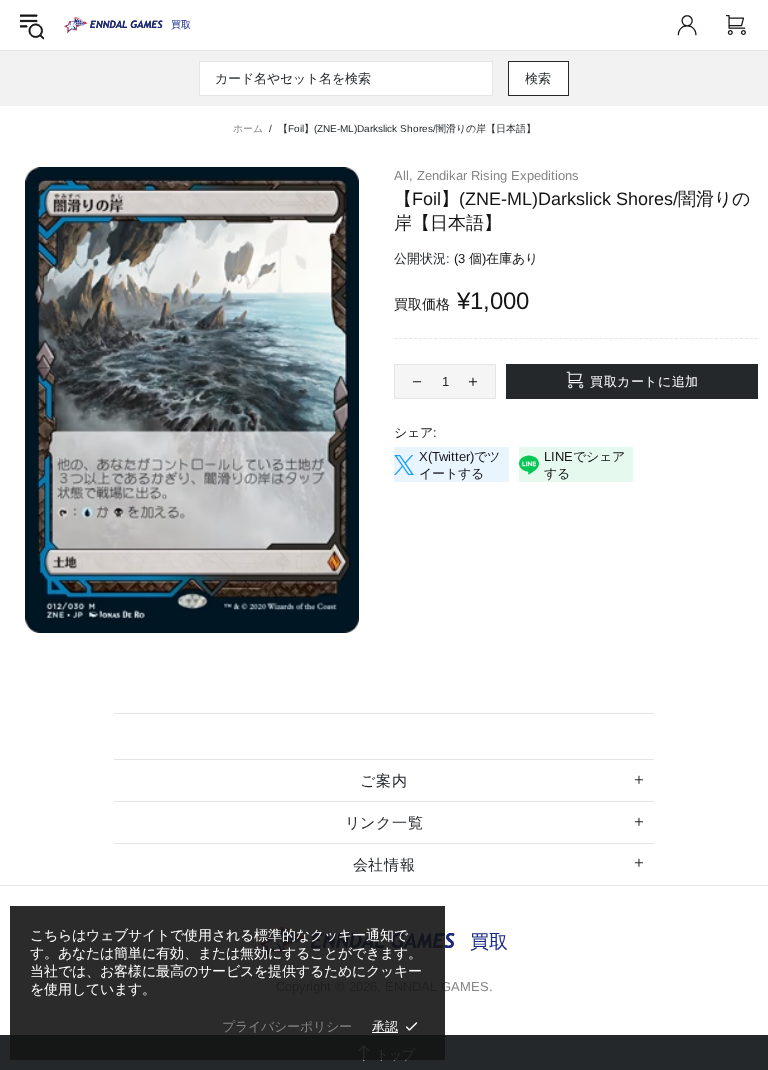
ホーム (248, 128)
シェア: (415, 432)
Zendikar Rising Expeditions (498, 175)
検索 (538, 78)
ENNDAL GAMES (180, 24)
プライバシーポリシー (287, 1026)
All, (403, 175)
